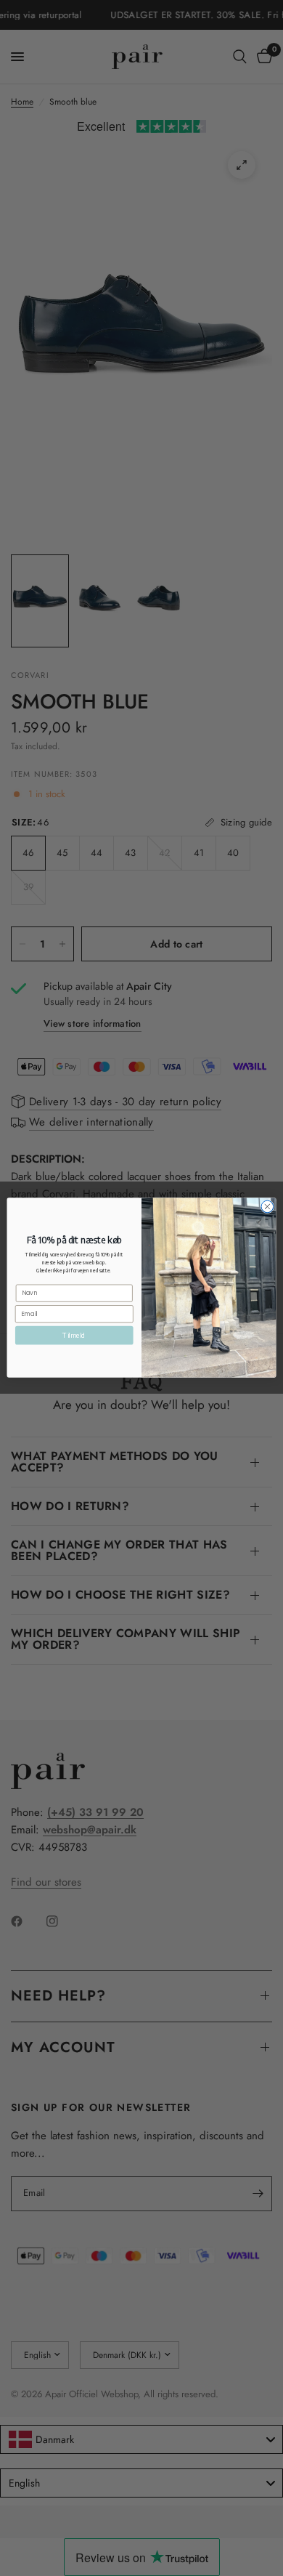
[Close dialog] (267, 1207)
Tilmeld (74, 1336)
